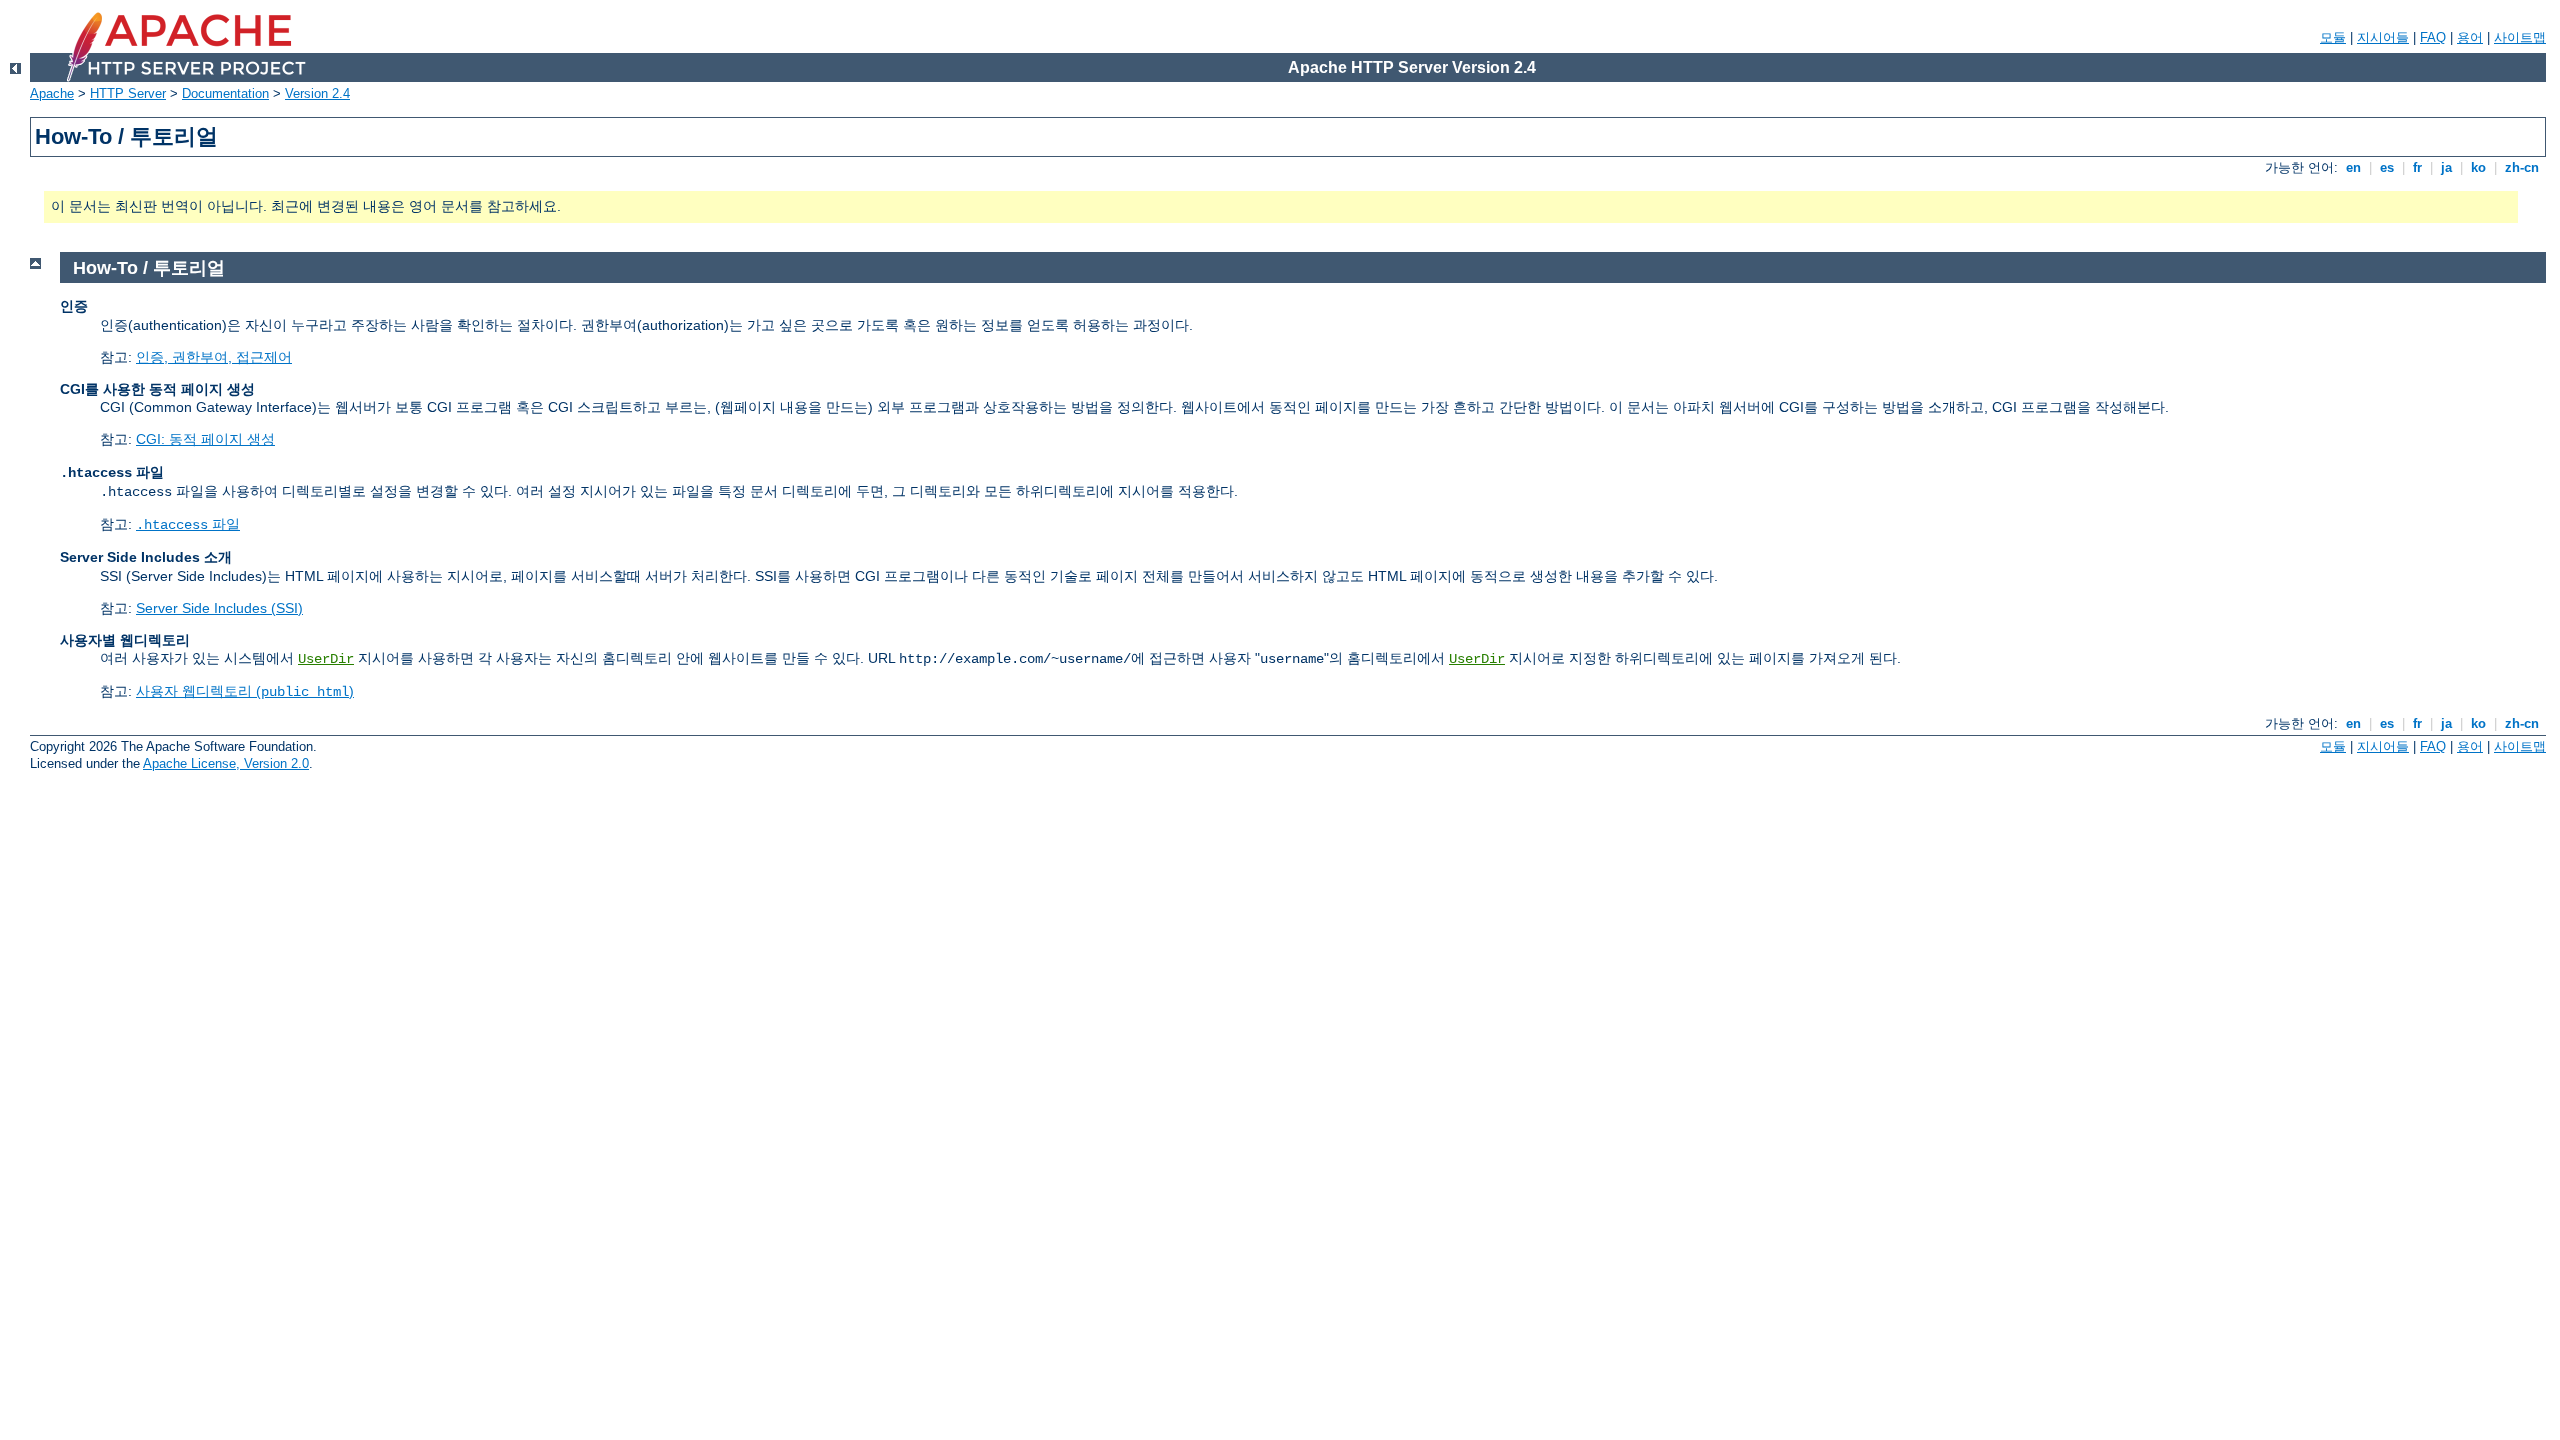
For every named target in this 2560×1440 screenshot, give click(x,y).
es (2387, 167)
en (2353, 167)
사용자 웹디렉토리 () (245, 691)
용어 (2470, 37)
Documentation (225, 93)
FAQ (2433, 37)
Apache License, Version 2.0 (226, 763)
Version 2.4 (317, 93)
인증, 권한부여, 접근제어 (214, 357)
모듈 (2333, 37)
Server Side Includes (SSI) (219, 608)
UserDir (326, 659)
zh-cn (2522, 167)
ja (2446, 167)
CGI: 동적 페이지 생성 (205, 439)
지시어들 (2383, 37)
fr (2417, 167)
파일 (188, 524)
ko (2478, 167)
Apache (52, 93)
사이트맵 (2520, 37)
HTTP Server (128, 93)
